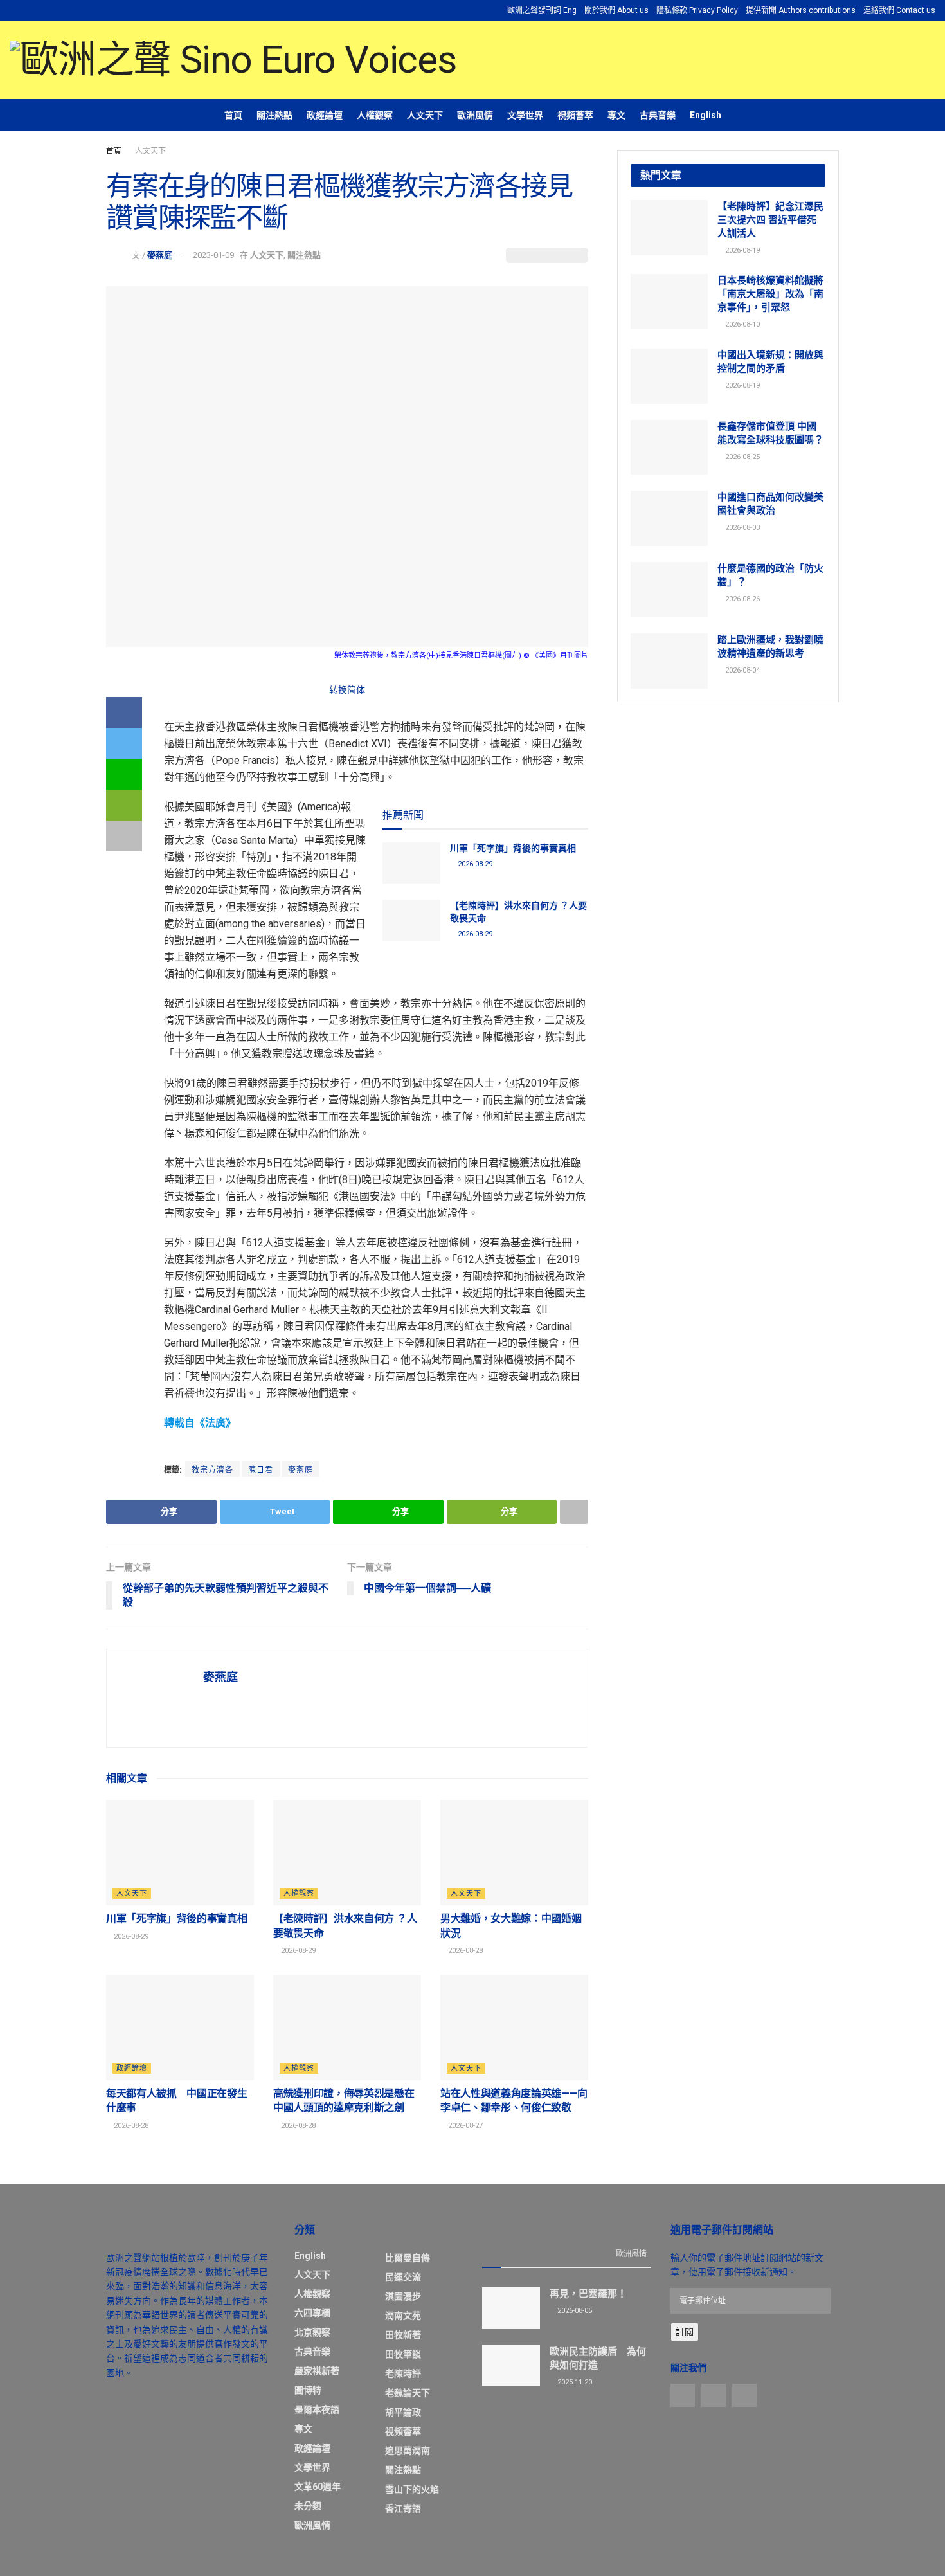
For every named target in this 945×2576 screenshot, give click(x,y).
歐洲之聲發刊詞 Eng (542, 10)
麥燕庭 (160, 255)
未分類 (308, 2506)
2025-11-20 (574, 2382)
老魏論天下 (408, 2393)
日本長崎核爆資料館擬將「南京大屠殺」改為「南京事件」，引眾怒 (770, 294)
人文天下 (425, 115)
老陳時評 (403, 2373)
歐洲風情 (475, 115)
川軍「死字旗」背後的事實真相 (513, 848)
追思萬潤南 (408, 2451)
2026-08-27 (464, 2126)
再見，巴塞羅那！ (588, 2294)
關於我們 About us (616, 10)
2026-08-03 (742, 528)
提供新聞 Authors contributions (801, 10)
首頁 (233, 115)
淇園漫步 (403, 2296)
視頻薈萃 (575, 115)
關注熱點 (274, 115)
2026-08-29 (474, 864)
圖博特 (308, 2390)
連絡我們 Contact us (899, 10)
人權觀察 (375, 115)
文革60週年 (318, 2487)
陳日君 (261, 1470)
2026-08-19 (742, 250)
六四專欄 (312, 2313)
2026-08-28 (464, 1951)
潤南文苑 (403, 2316)
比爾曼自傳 (408, 2258)
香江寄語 (403, 2508)
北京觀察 (312, 2332)
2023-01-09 (213, 255)
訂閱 (685, 2332)
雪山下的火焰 (412, 2489)
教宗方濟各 (212, 1470)
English (706, 115)
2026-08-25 (742, 457)
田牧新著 (403, 2335)
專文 (616, 115)
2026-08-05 (574, 2311)
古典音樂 (658, 115)
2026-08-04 (742, 670)
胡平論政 (403, 2412)
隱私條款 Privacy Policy (697, 10)
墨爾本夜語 (317, 2409)
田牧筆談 (403, 2354)
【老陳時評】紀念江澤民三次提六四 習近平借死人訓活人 (770, 220)
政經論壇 (325, 115)
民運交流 (403, 2277)
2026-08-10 (742, 324)
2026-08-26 (742, 599)
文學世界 (525, 115)
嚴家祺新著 (317, 2371)
